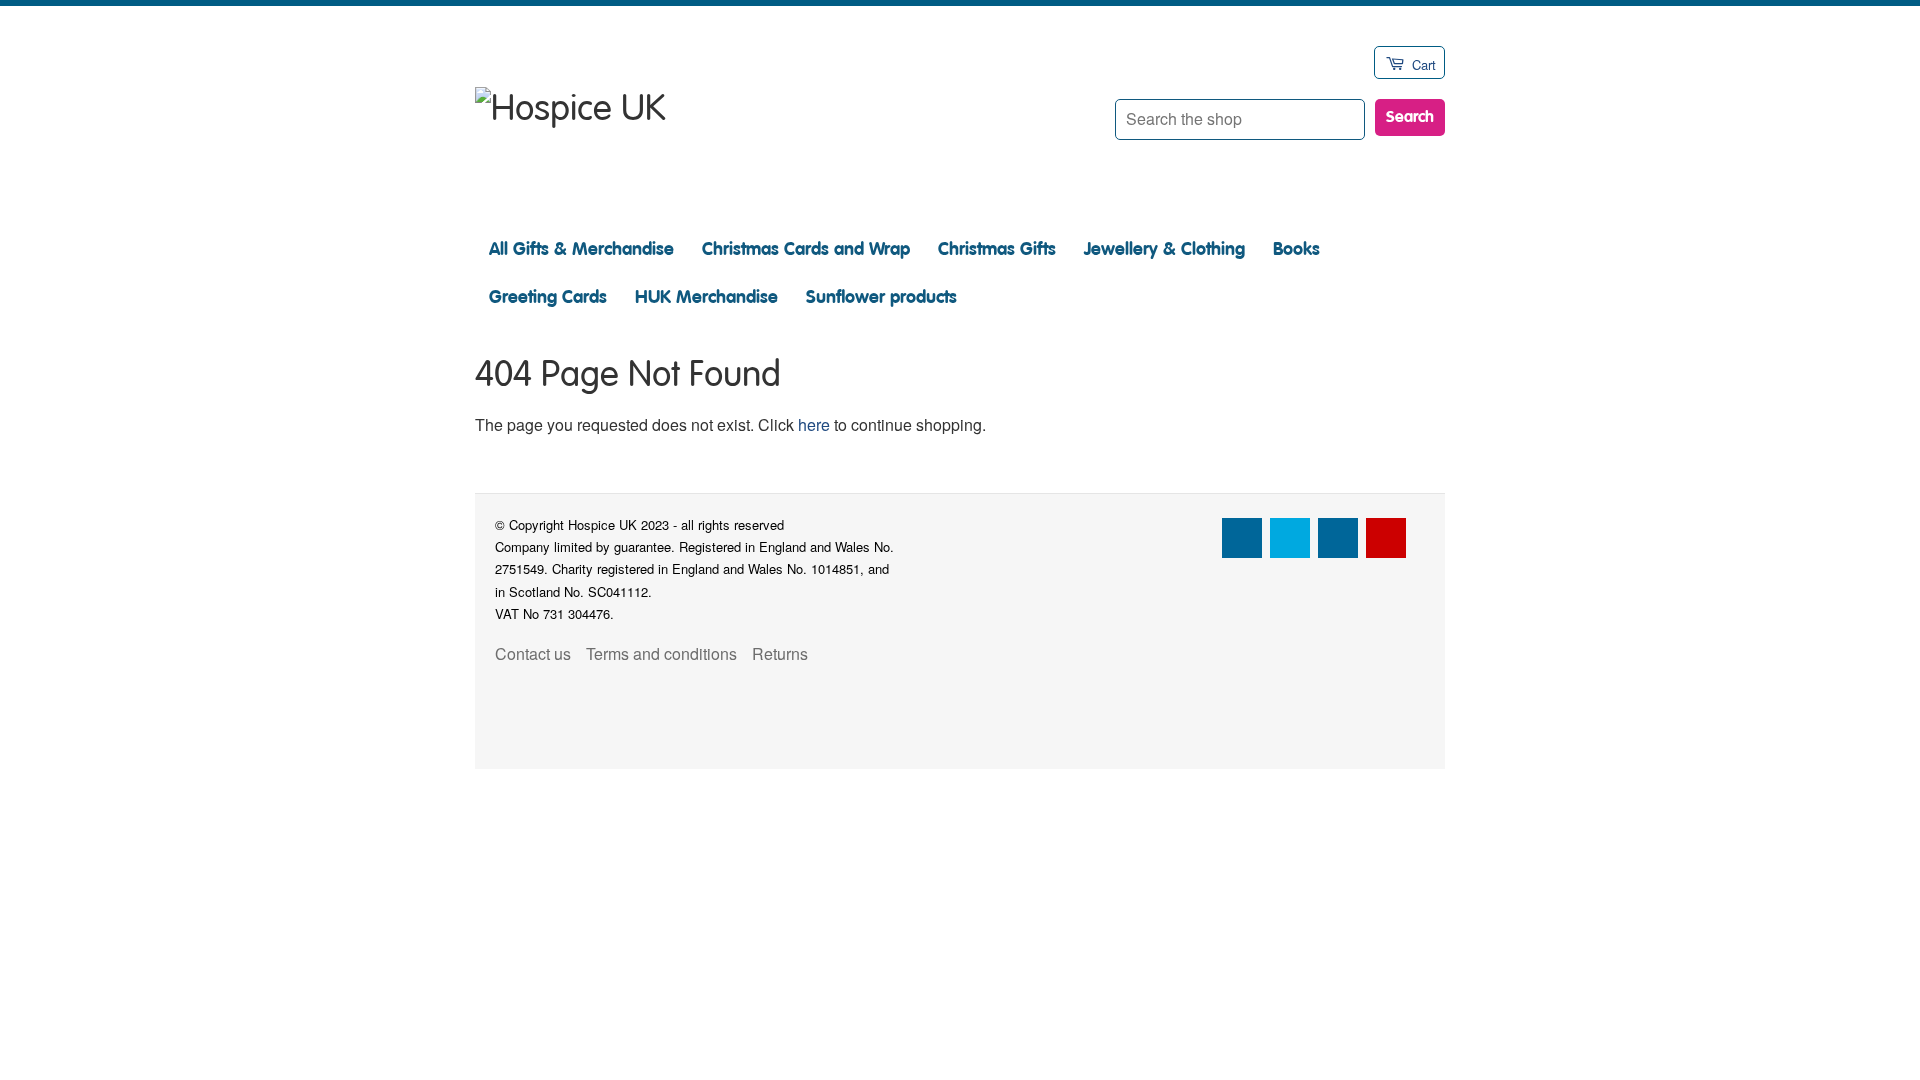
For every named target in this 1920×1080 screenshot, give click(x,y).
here (814, 424)
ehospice (1194, 538)
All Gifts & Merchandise (581, 249)
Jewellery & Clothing (1164, 249)
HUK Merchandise (706, 297)
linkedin (1338, 538)
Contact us (533, 653)
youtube (1386, 538)
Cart (1424, 64)
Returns (780, 653)
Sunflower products (881, 297)
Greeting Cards (548, 297)
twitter (1290, 538)
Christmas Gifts (997, 249)
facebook (1242, 538)
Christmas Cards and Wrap (806, 249)
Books (1296, 249)
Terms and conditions (661, 653)
